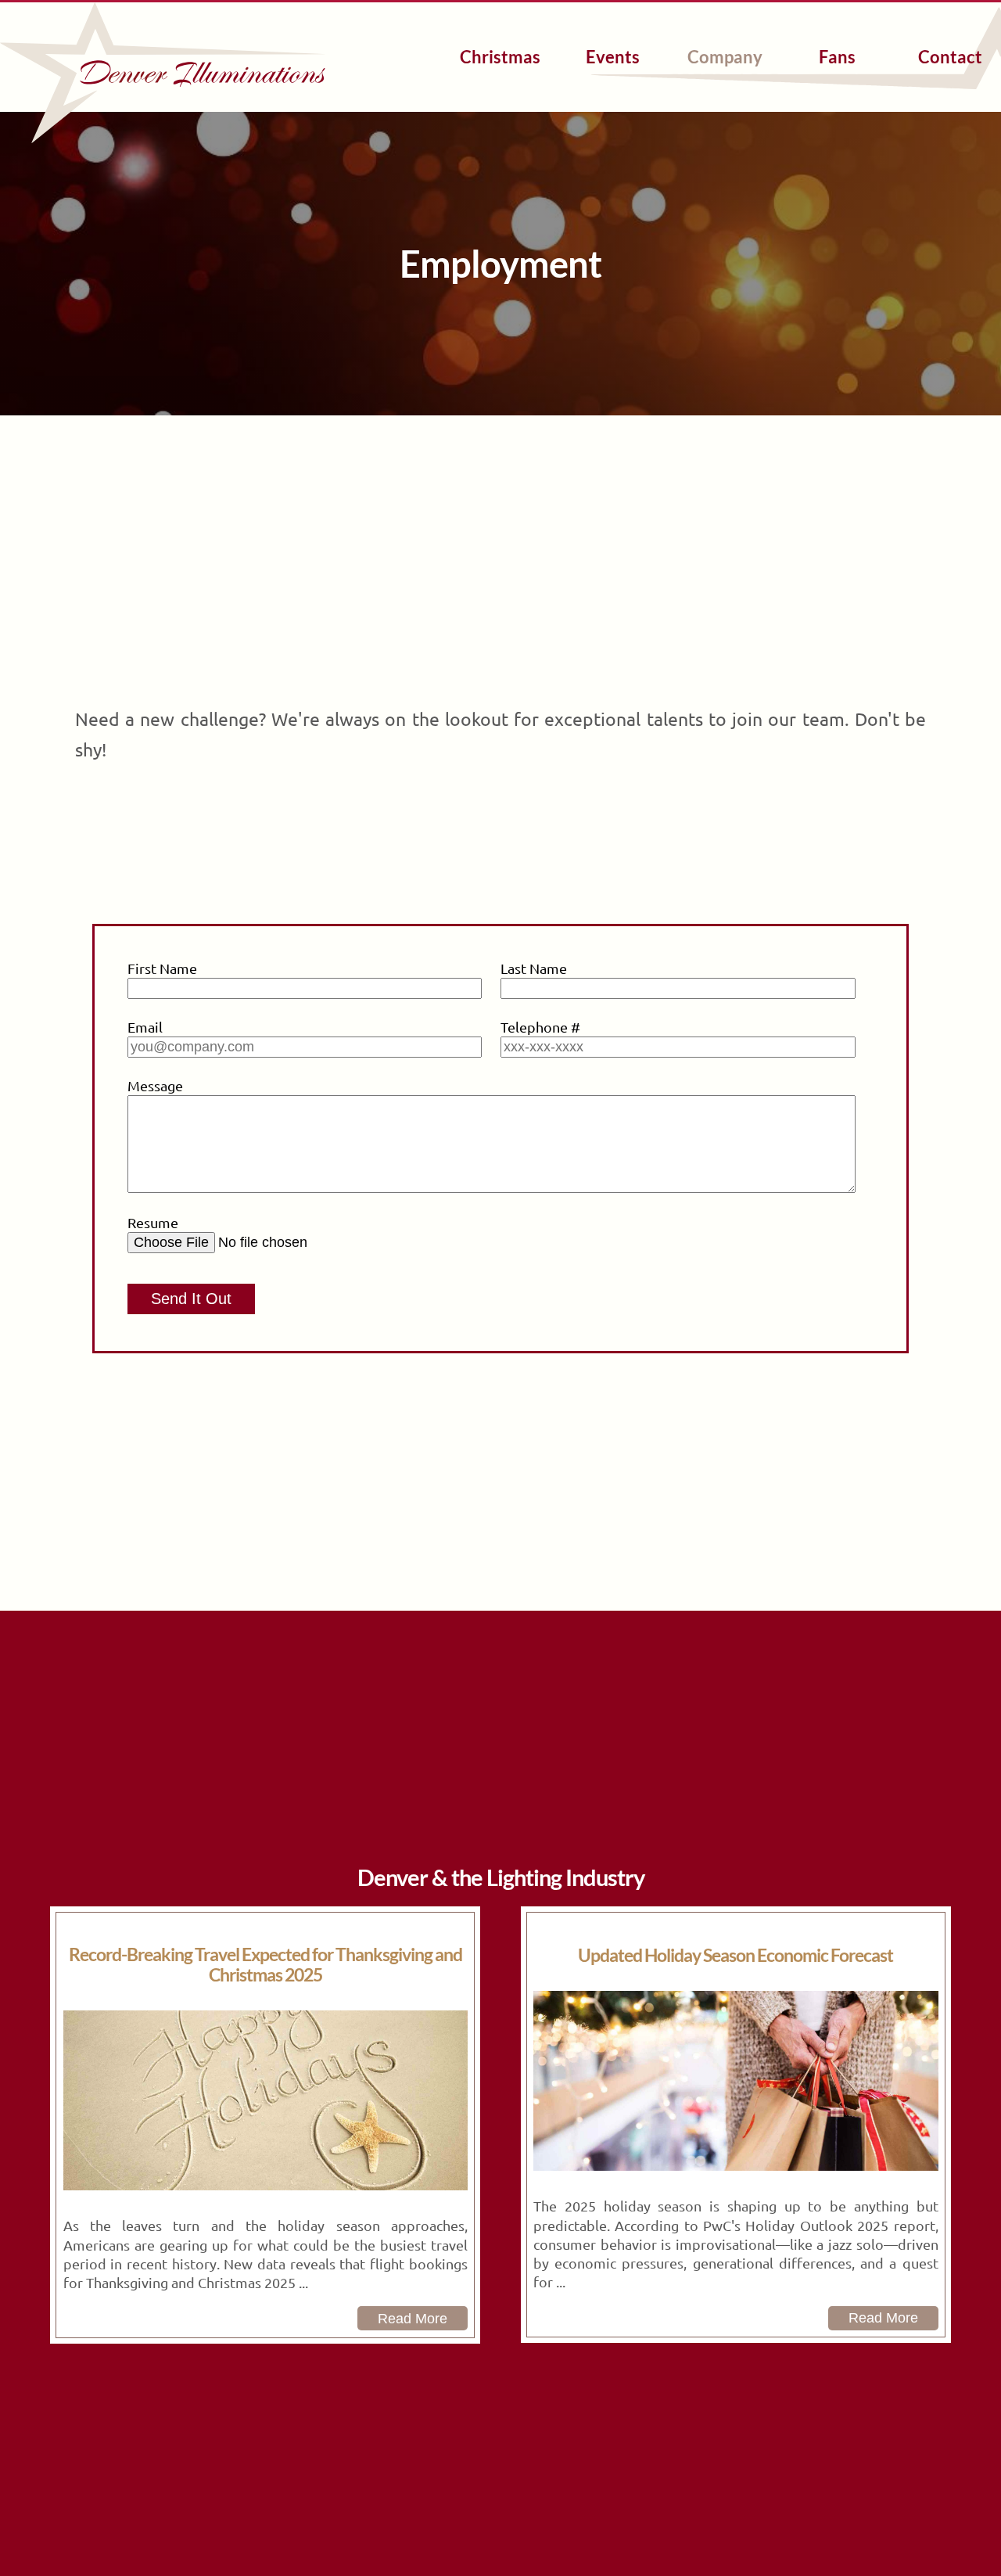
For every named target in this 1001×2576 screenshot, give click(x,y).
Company (725, 57)
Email (145, 1027)
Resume (153, 1222)
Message (155, 1085)
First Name (162, 968)
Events (613, 57)
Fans (837, 57)
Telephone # (540, 1027)
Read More (413, 2319)
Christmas (500, 57)
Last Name (534, 968)
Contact (950, 57)
